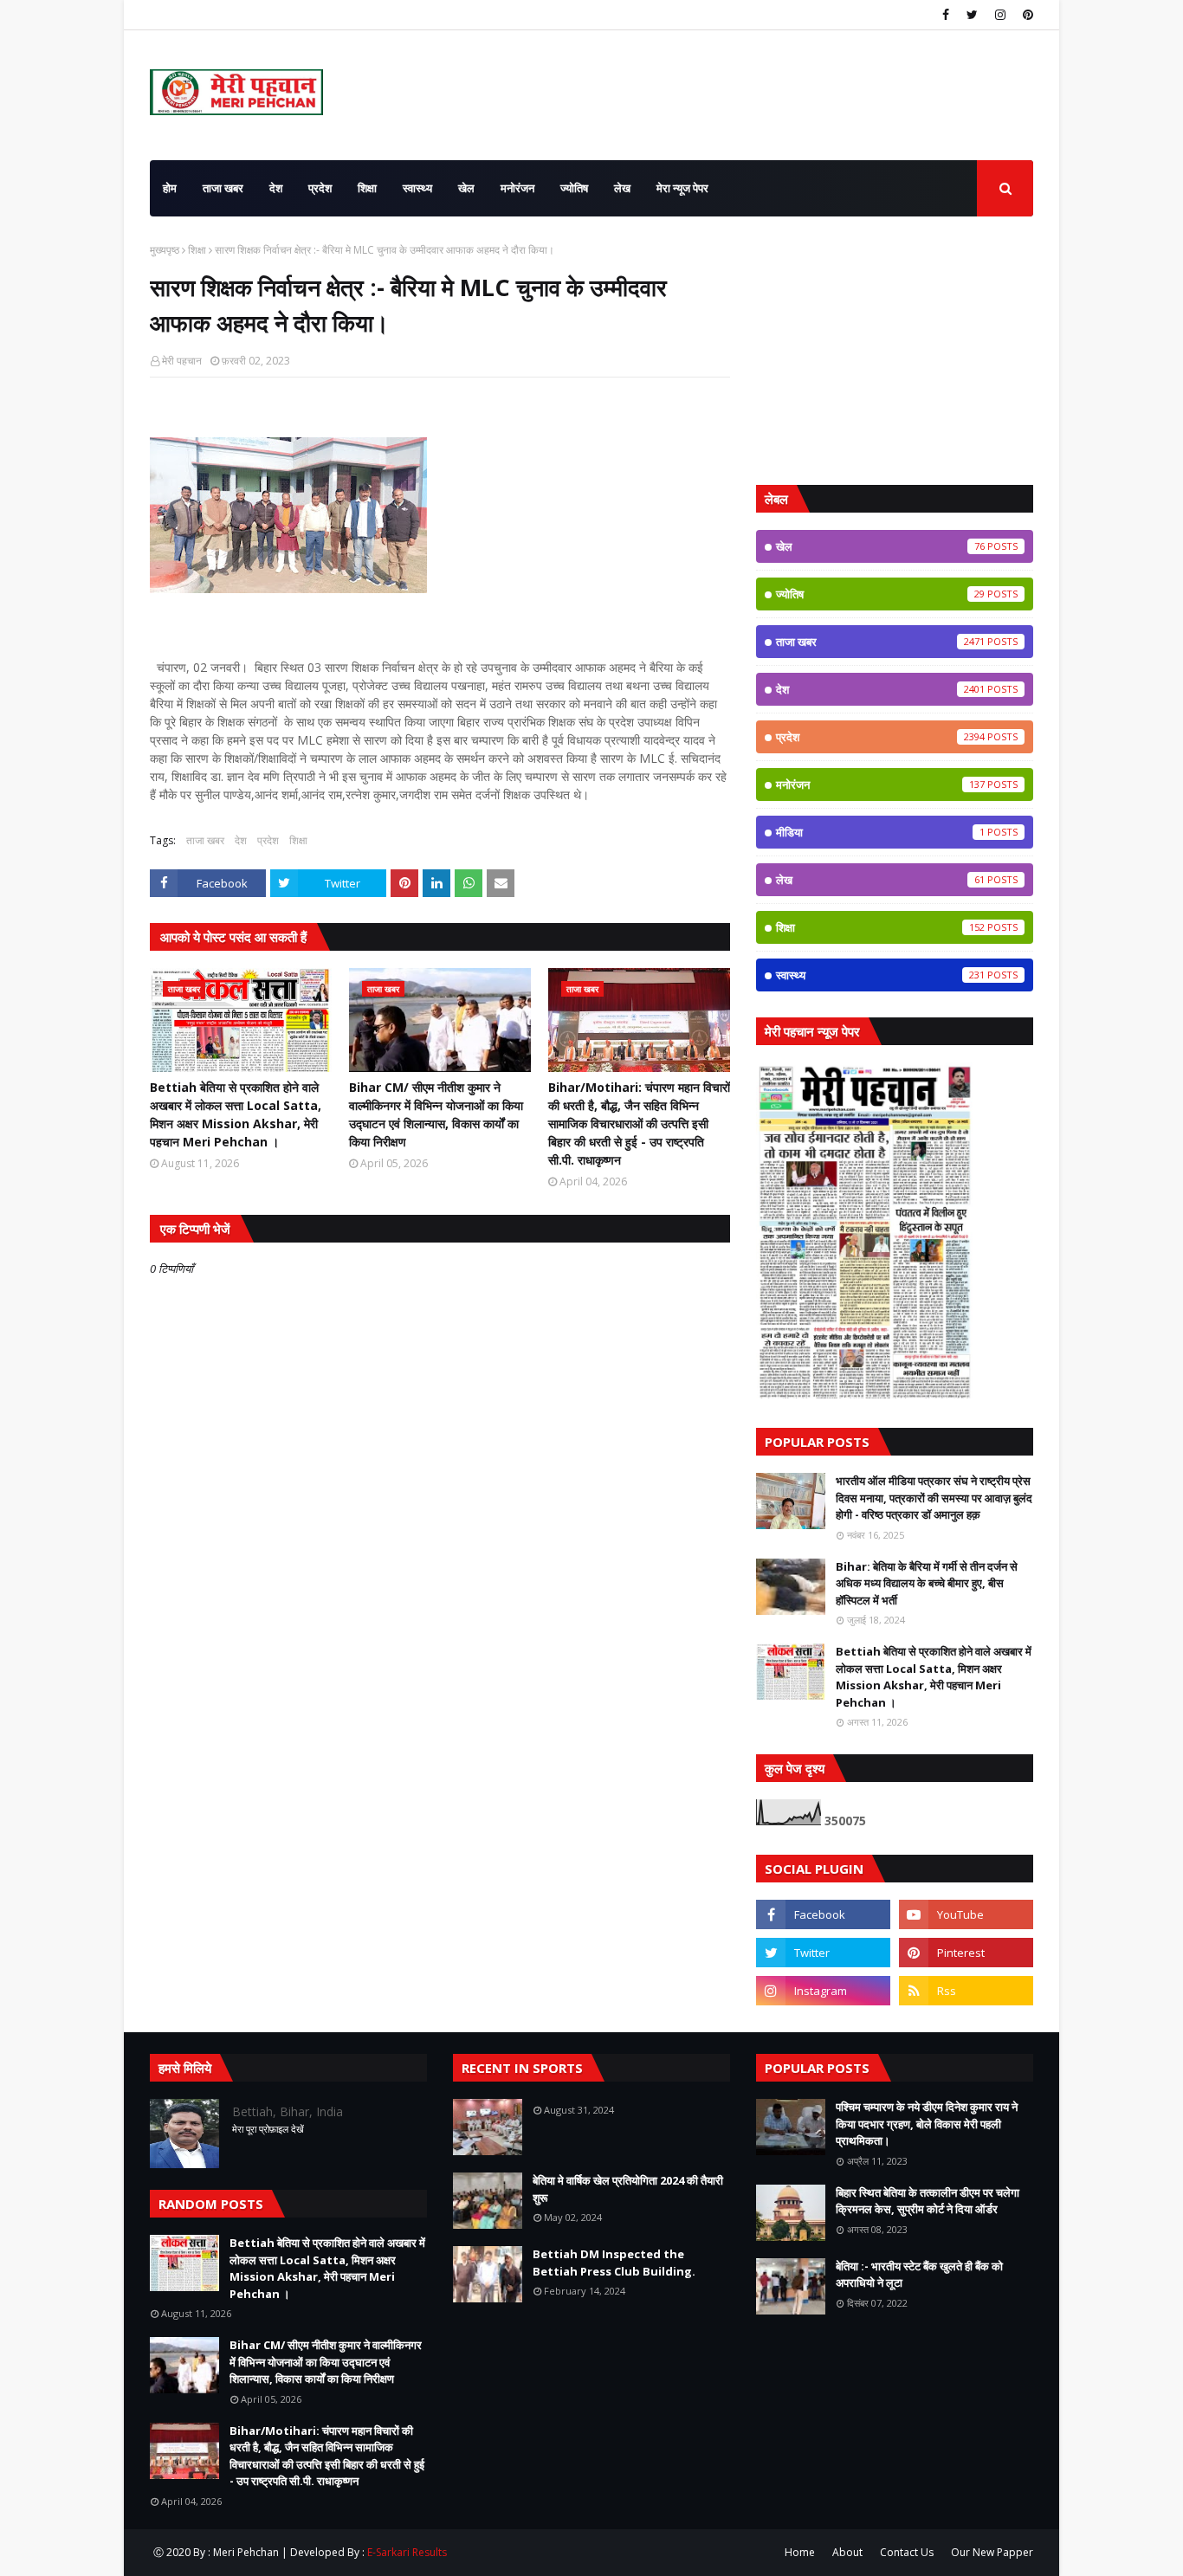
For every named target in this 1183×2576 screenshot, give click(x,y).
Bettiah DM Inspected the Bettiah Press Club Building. (614, 2263)
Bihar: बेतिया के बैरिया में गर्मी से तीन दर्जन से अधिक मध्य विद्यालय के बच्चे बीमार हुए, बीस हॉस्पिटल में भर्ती (927, 1583)
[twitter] (972, 15)
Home (800, 2552)
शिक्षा (197, 250)
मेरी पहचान (182, 361)
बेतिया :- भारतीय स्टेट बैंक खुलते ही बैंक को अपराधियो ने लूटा (919, 2275)
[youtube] (966, 1914)
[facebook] (946, 15)
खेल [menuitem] (466, 188)
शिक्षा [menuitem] (367, 188)
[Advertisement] (895, 351)
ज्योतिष (880, 594)
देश (241, 840)
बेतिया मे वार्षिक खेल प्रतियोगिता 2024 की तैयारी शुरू (628, 2189)
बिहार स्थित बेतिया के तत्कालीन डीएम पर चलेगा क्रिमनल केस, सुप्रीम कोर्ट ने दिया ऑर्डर (928, 2201)
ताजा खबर (205, 840)
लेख (880, 880)
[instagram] (1000, 15)
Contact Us (907, 2552)
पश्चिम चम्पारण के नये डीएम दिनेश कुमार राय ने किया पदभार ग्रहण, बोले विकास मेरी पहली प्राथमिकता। (927, 2124)
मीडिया (880, 832)
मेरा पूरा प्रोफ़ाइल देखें (268, 2129)
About (847, 2552)
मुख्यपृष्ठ (165, 250)
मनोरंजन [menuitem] (517, 188)
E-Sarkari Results (407, 2552)
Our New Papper (992, 2552)
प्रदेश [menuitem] (320, 188)
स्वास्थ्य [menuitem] (417, 188)
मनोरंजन (880, 784)
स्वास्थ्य (880, 975)
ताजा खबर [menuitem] (223, 188)
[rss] (966, 1991)
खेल (880, 546)
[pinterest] (1026, 15)
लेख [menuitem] (622, 188)
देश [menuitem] (276, 188)
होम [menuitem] (170, 188)
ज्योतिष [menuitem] (574, 188)
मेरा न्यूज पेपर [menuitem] (682, 188)
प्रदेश (268, 840)
